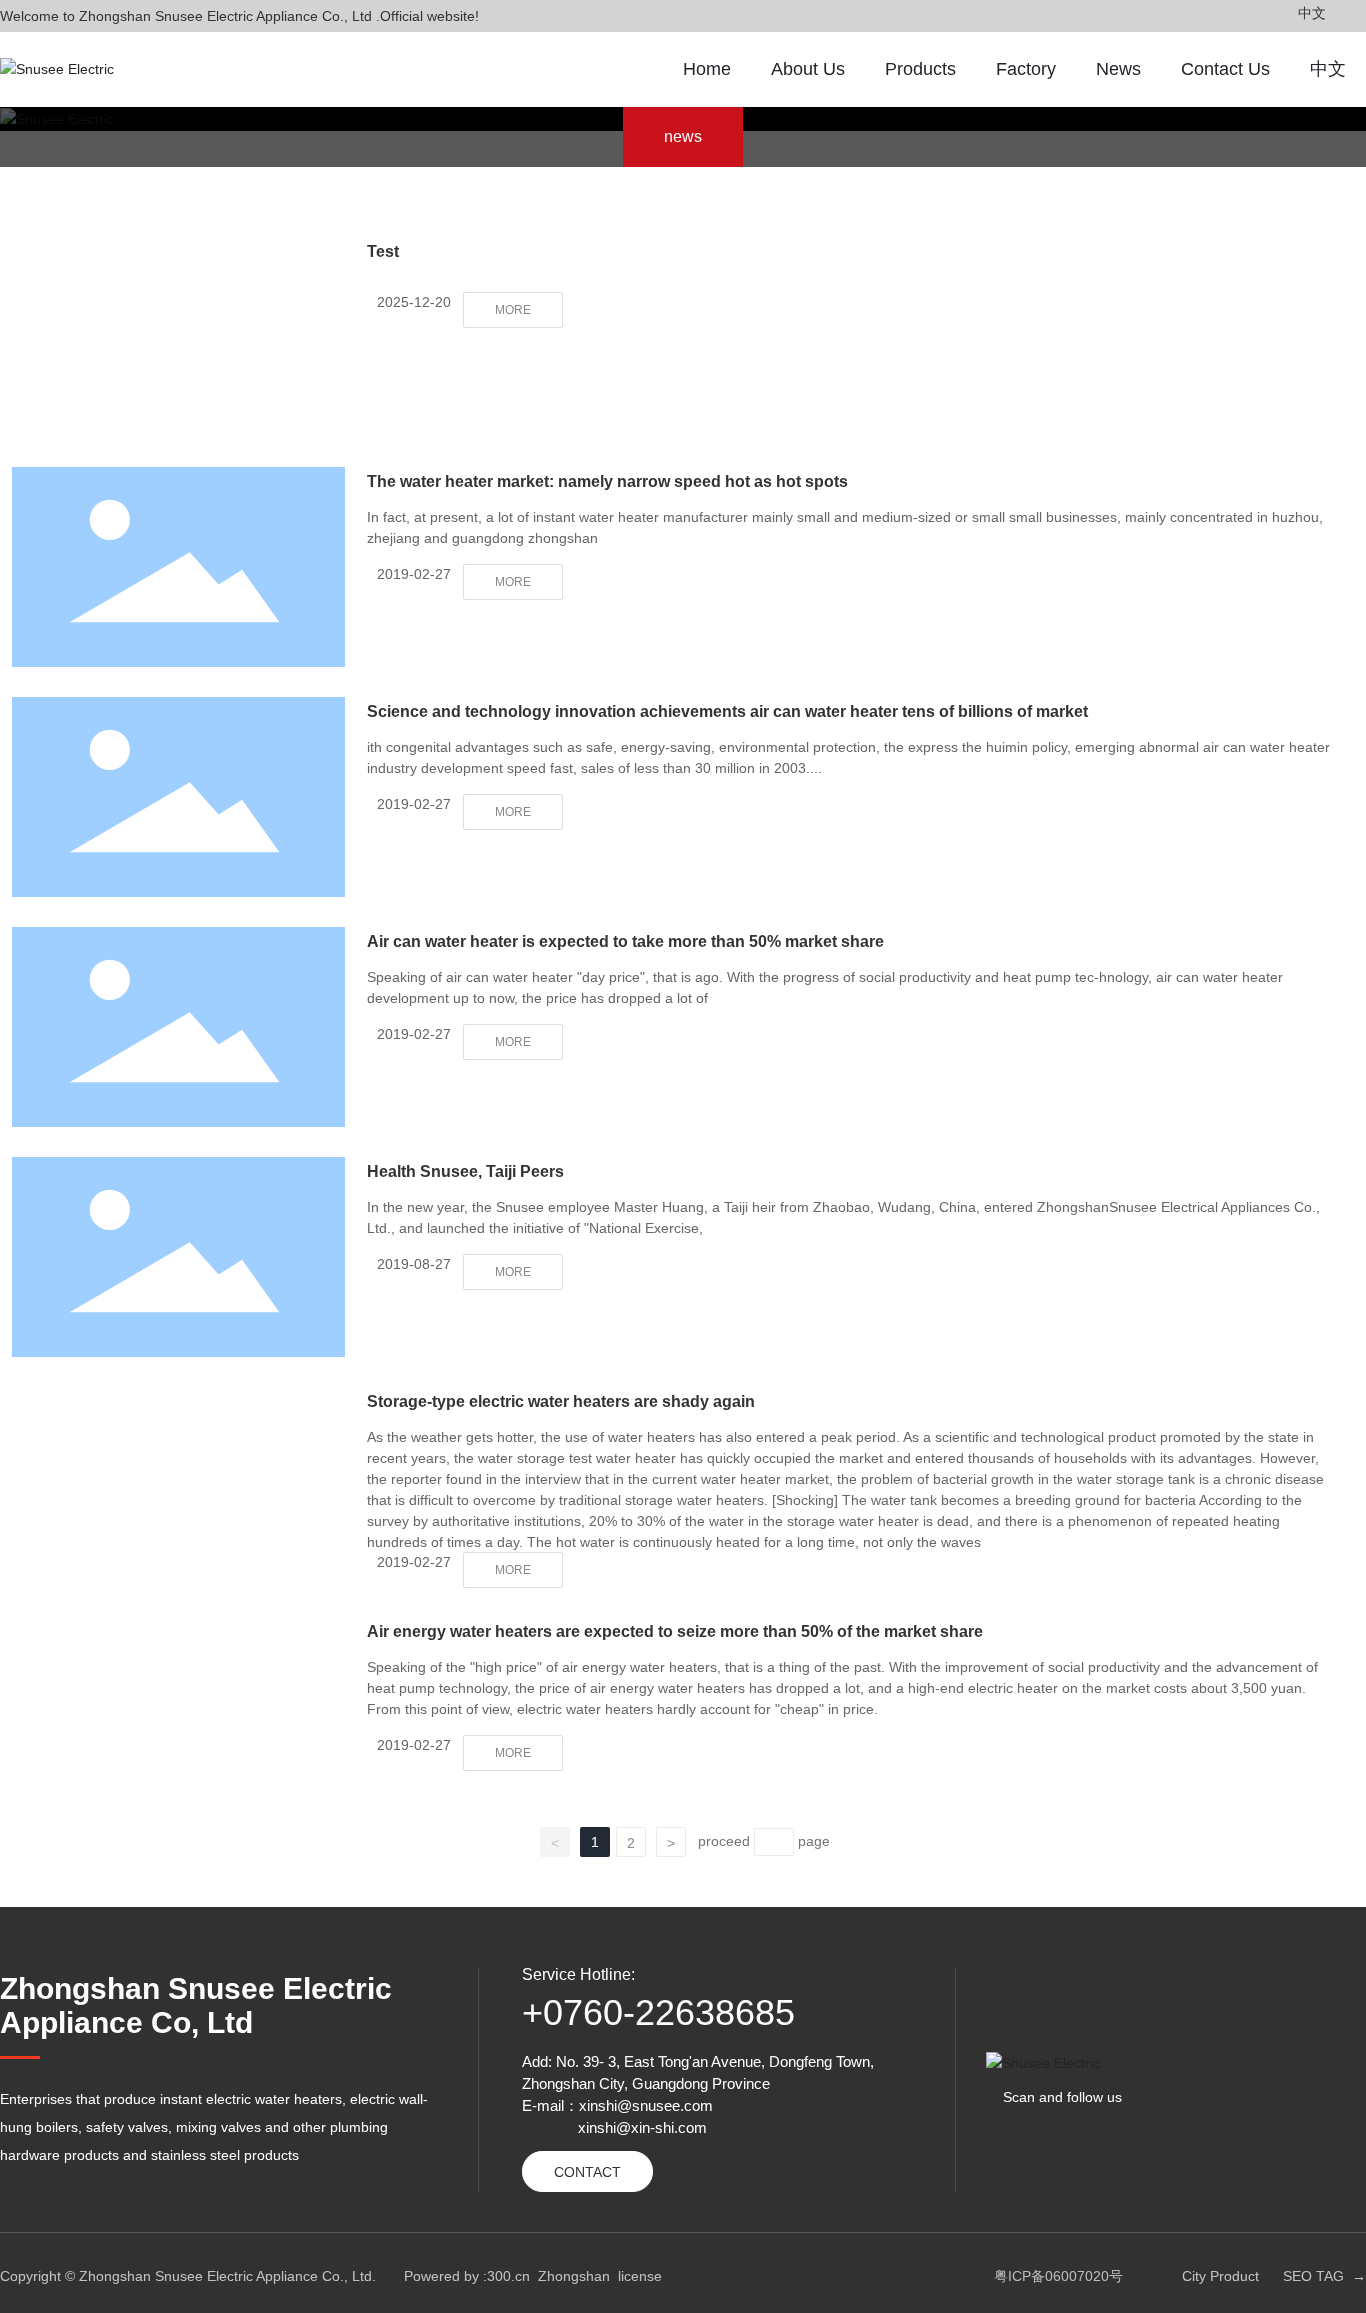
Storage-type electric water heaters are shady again (561, 1401)
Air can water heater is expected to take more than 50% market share (625, 941)
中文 (1312, 13)
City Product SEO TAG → (1274, 2276)
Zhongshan (574, 2276)
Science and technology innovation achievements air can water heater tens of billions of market (727, 711)
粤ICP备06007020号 (1058, 2276)
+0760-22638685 (658, 2012)
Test (383, 251)
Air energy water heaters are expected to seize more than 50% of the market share (675, 1631)
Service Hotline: (578, 1974)
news (683, 136)
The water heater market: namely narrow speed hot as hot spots (607, 481)
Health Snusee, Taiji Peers (465, 1171)
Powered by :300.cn (467, 2276)
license (640, 2276)
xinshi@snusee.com (646, 2105)
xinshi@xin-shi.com (642, 2127)
